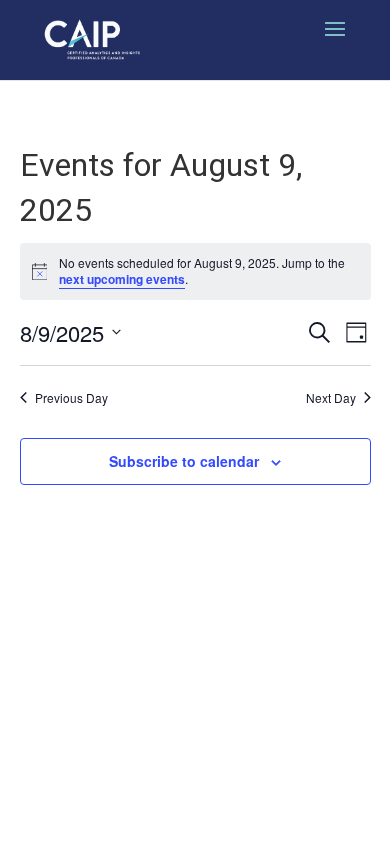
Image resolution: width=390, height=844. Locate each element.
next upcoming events (122, 279)
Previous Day (71, 398)
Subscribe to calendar (184, 461)
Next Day (331, 398)
